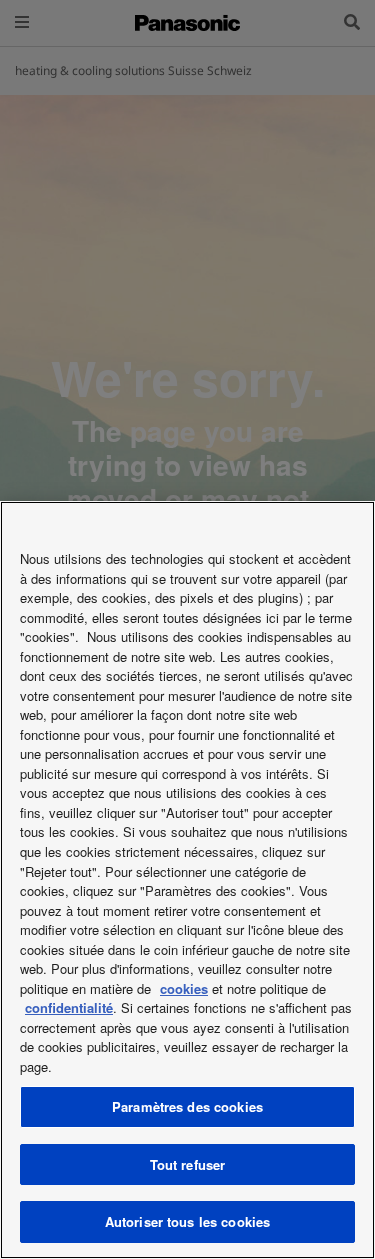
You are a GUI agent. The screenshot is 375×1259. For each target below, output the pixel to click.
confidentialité (69, 1007)
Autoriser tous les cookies (187, 1221)
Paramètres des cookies (187, 1106)
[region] (187, 880)
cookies (184, 988)
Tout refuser (188, 1164)
